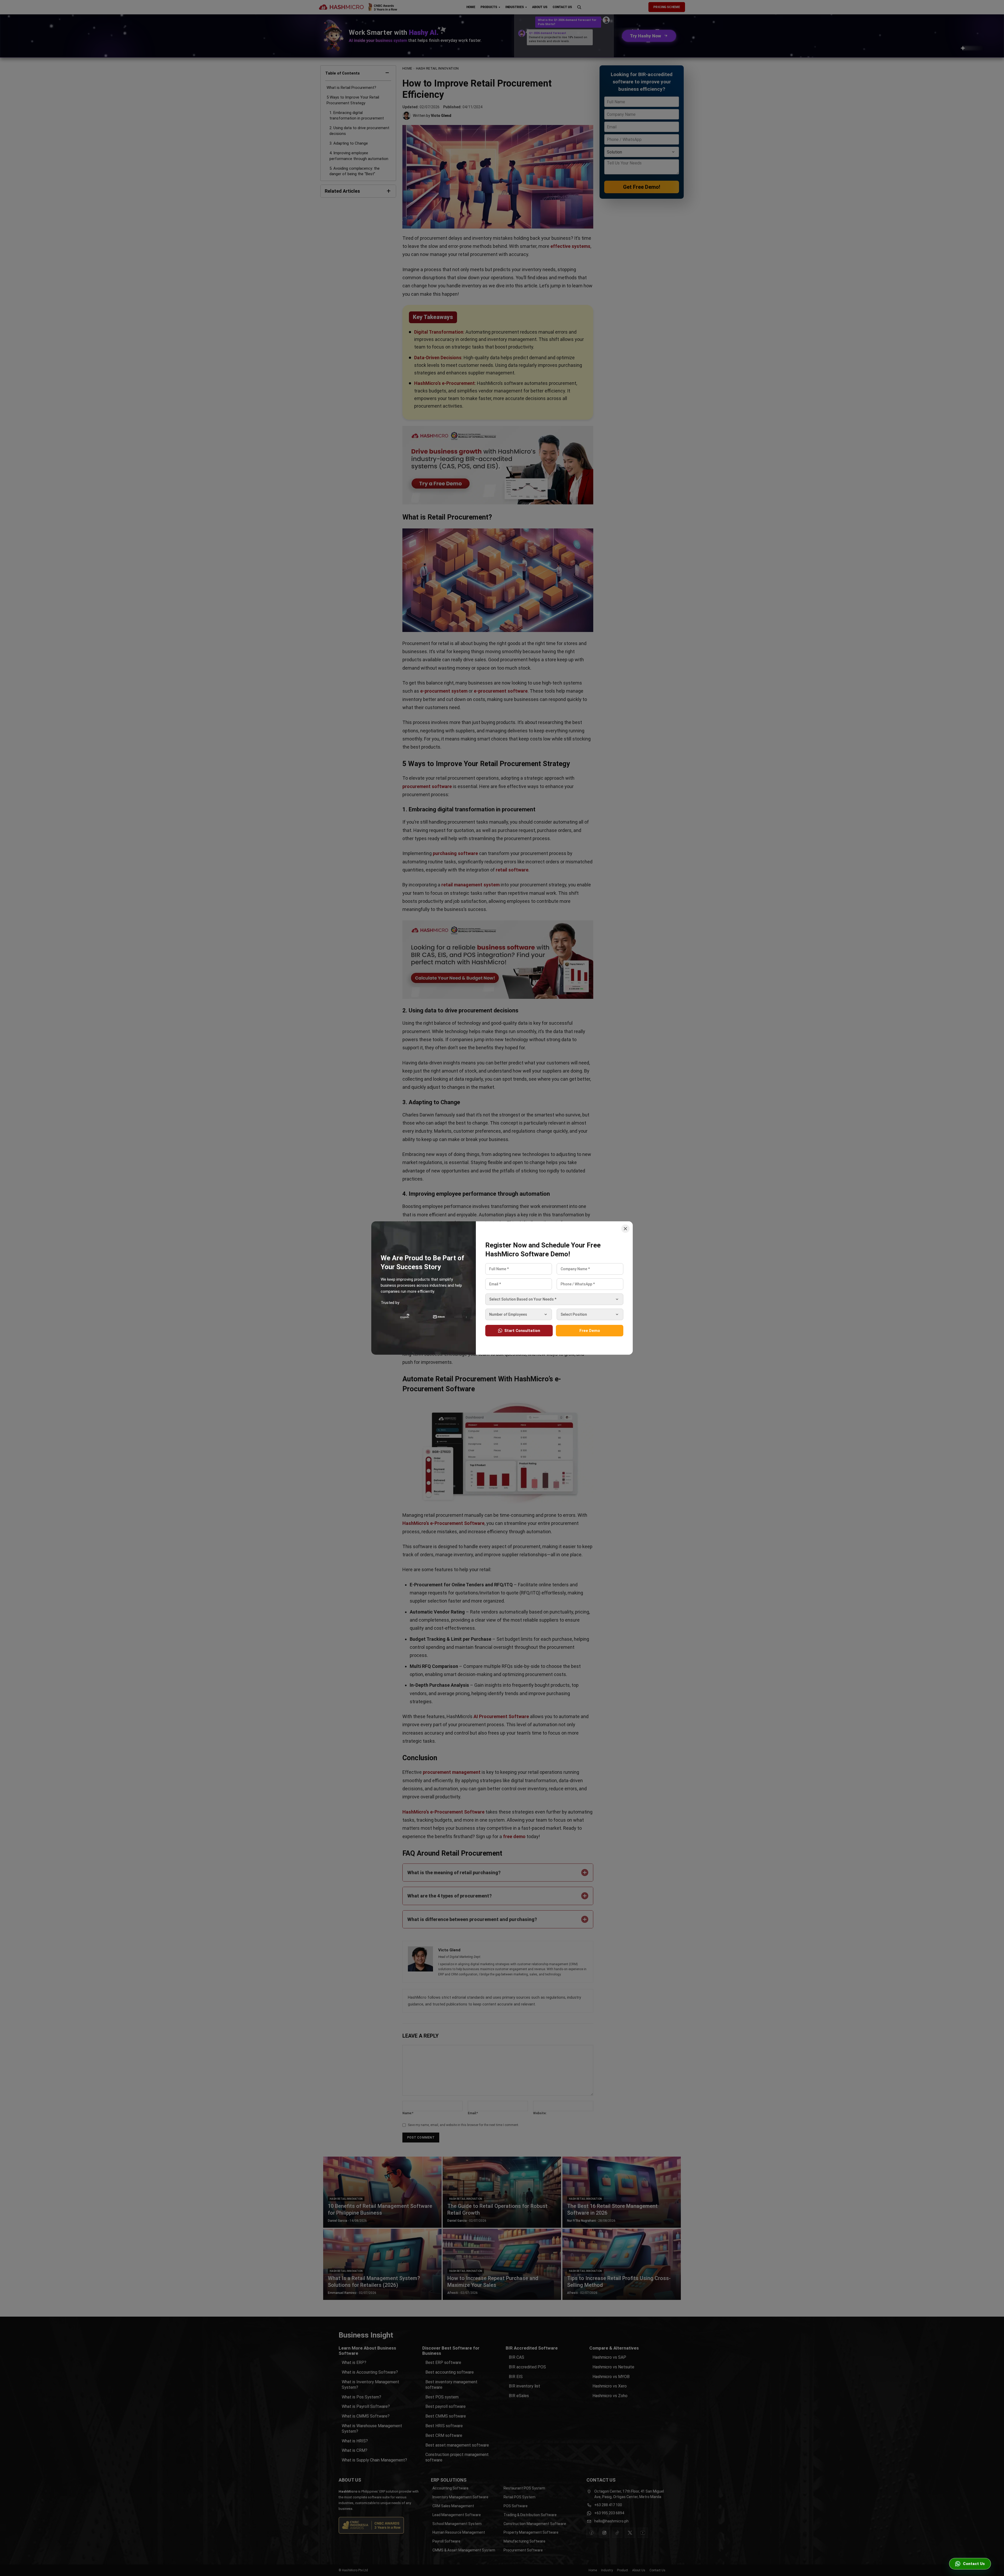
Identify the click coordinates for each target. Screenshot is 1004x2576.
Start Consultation (522, 1331)
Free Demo (590, 1331)
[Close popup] (625, 1229)
